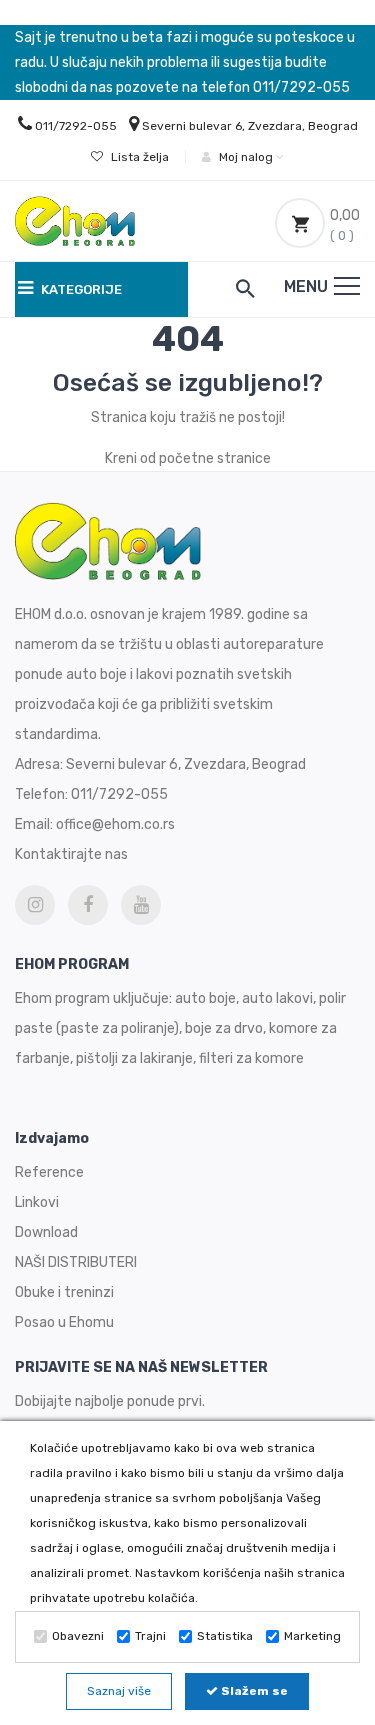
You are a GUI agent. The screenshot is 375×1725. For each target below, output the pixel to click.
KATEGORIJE (80, 289)
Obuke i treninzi (64, 1292)
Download (46, 1232)
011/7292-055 (76, 126)
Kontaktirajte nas (71, 854)
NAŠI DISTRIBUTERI (76, 1262)
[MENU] (347, 286)
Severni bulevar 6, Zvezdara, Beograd (250, 126)
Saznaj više (119, 1691)
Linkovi (37, 1202)
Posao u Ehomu (64, 1322)
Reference (49, 1172)
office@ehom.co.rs (115, 824)
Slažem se (253, 1691)
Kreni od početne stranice (188, 458)
